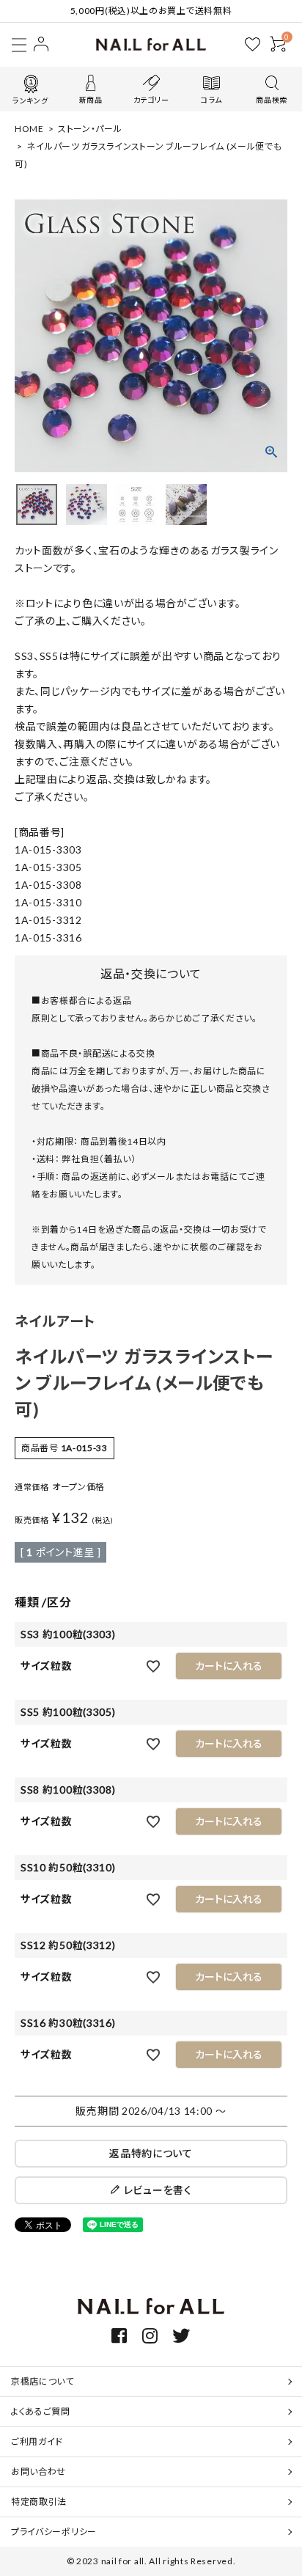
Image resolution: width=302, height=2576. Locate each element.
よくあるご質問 (41, 2411)
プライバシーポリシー (54, 2532)
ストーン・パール (90, 129)
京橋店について (43, 2381)
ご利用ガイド (37, 2441)
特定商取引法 (39, 2502)
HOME (29, 129)
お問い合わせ (38, 2472)
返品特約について (151, 2153)
